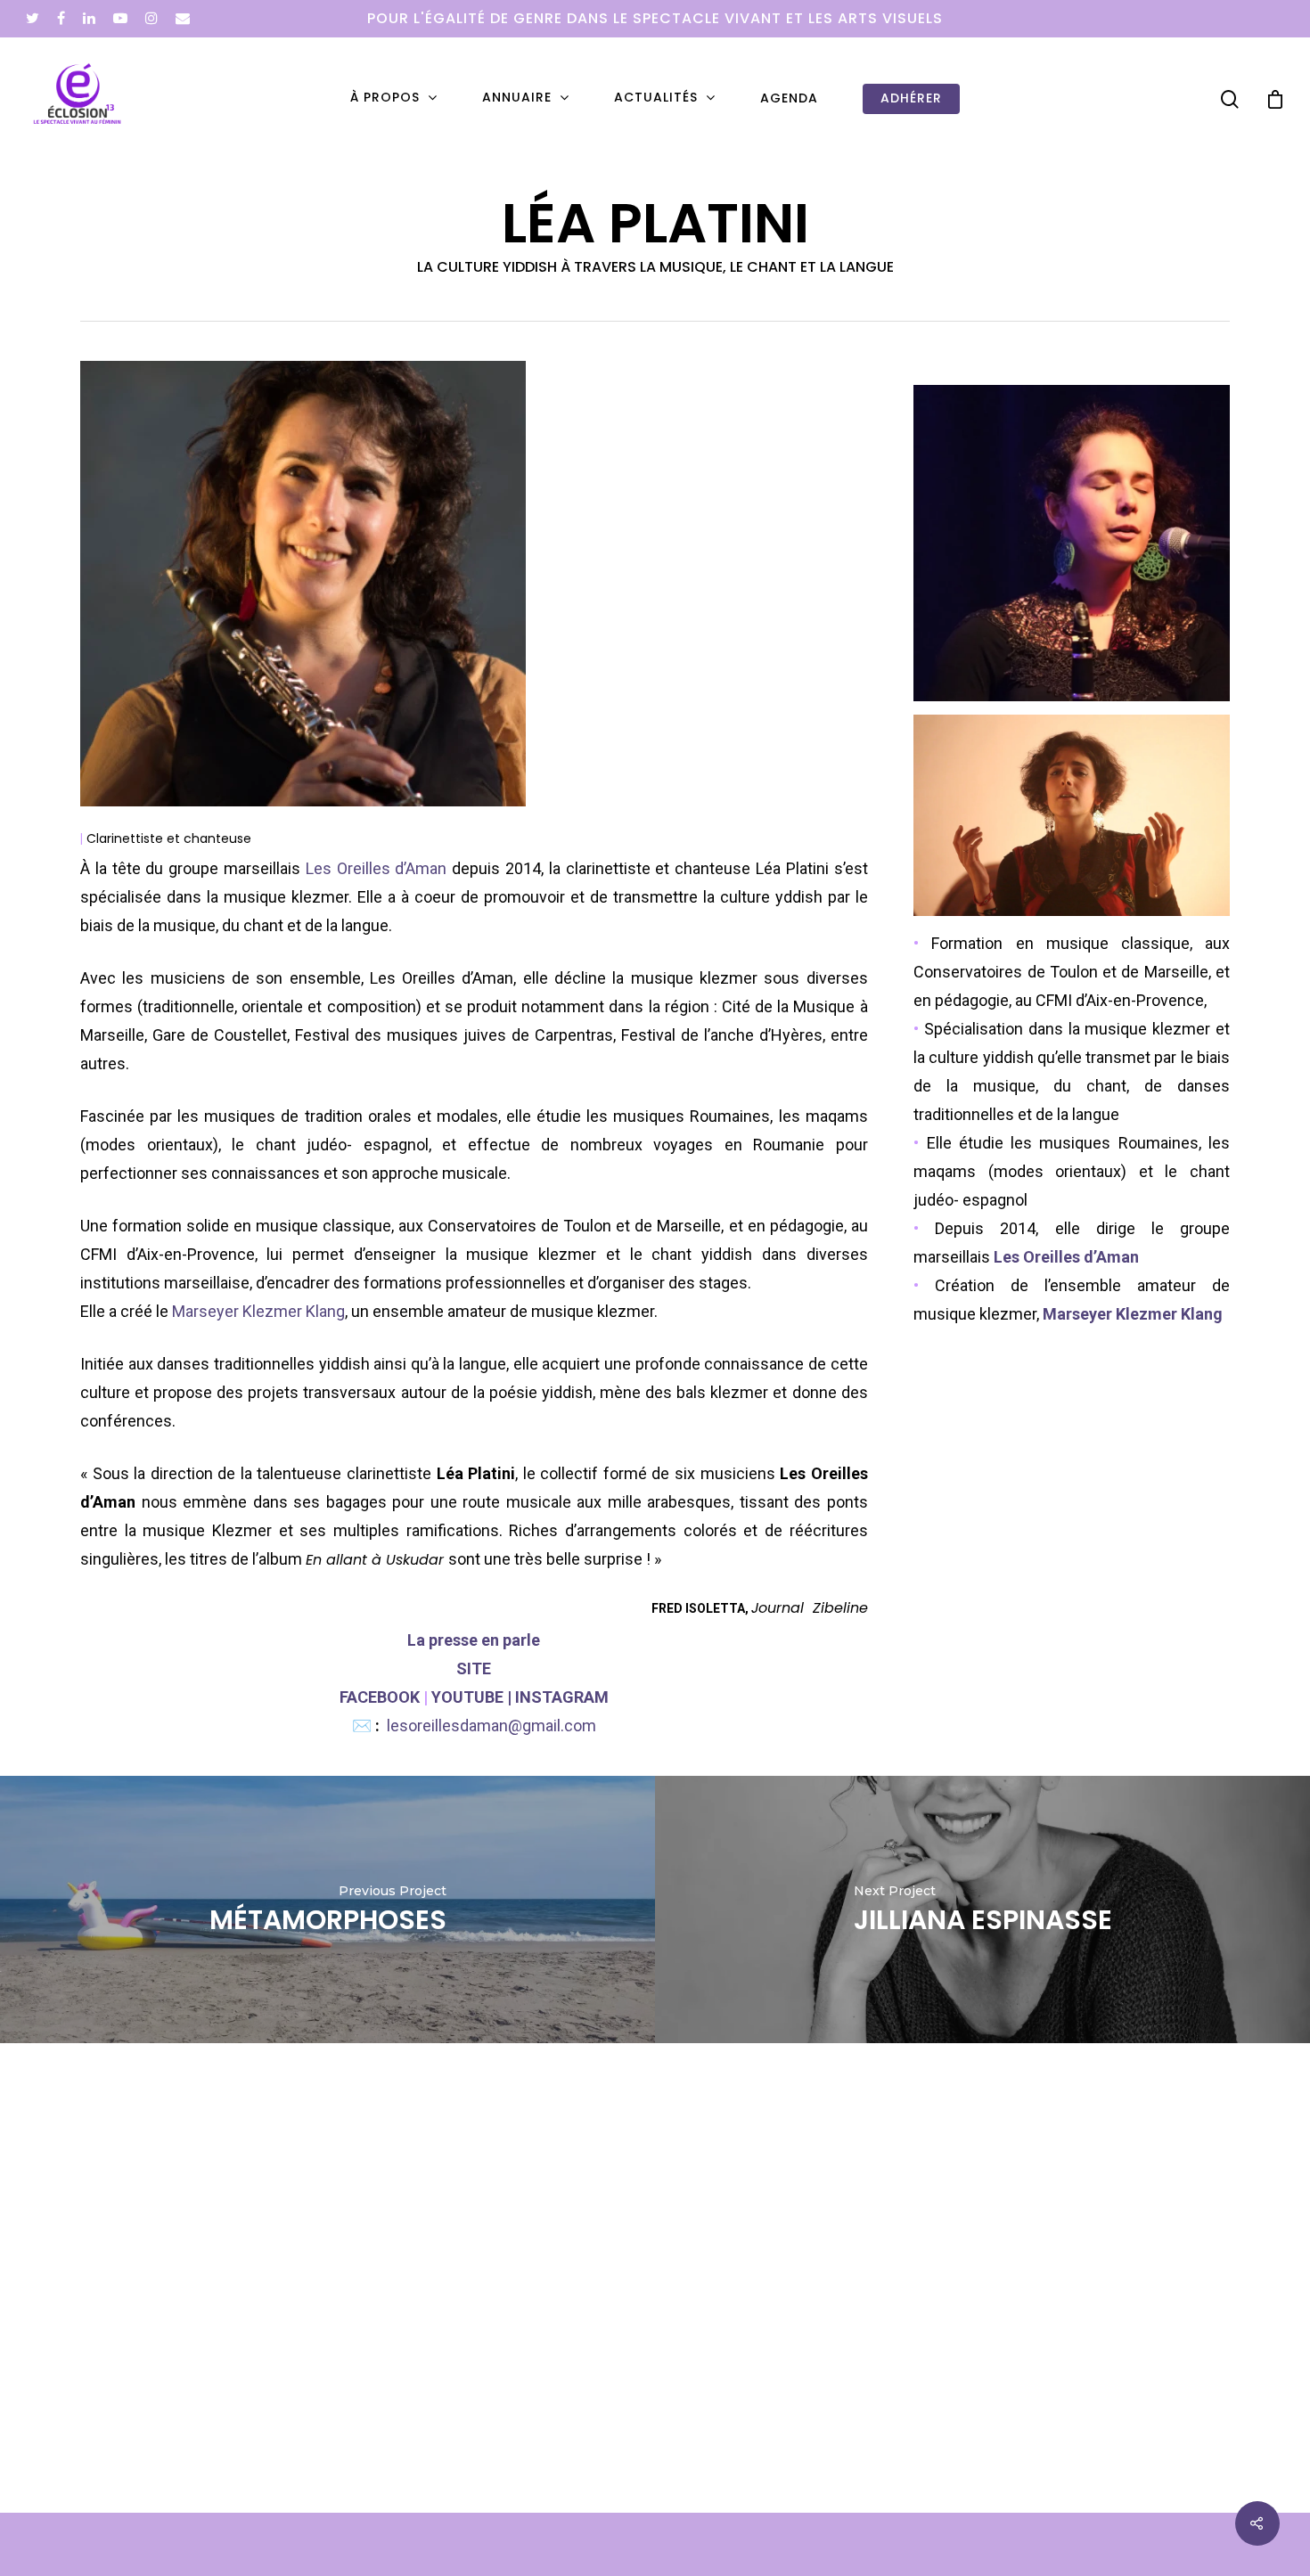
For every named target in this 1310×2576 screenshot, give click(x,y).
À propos (385, 98)
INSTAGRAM (562, 1697)
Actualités (656, 98)
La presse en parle (474, 1640)
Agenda (789, 98)
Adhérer (911, 98)
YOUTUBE (467, 1697)
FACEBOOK (380, 1697)
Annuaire (517, 98)
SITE (474, 1668)
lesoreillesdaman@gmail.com (491, 1726)
